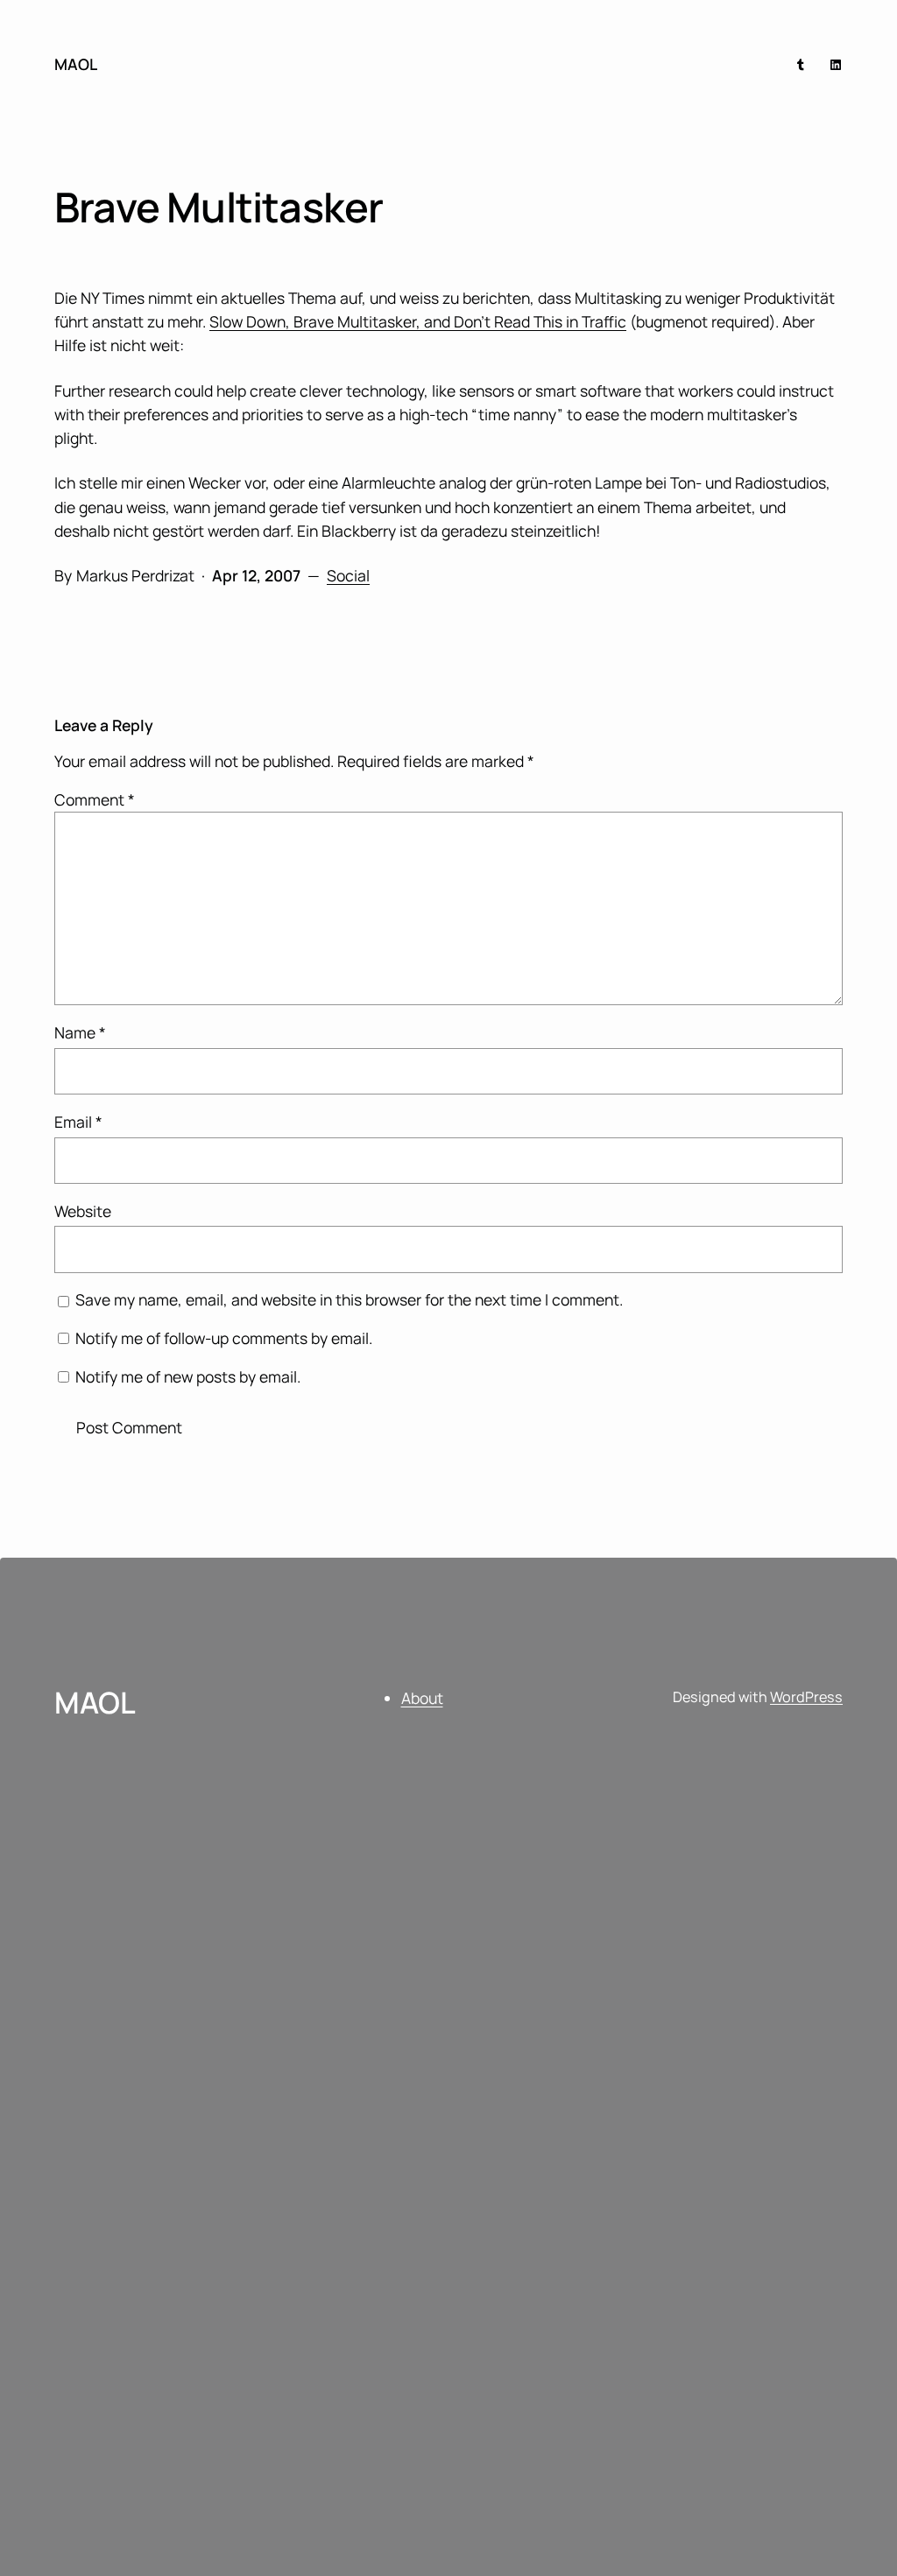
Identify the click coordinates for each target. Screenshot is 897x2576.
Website (83, 1211)
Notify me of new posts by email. (188, 1376)
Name (80, 1032)
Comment (95, 799)
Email (78, 1122)
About (422, 1698)
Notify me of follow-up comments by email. (224, 1338)
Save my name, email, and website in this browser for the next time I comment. (349, 1299)
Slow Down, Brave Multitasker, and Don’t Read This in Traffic (418, 321)
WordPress (806, 1697)
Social (348, 575)
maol (76, 64)
